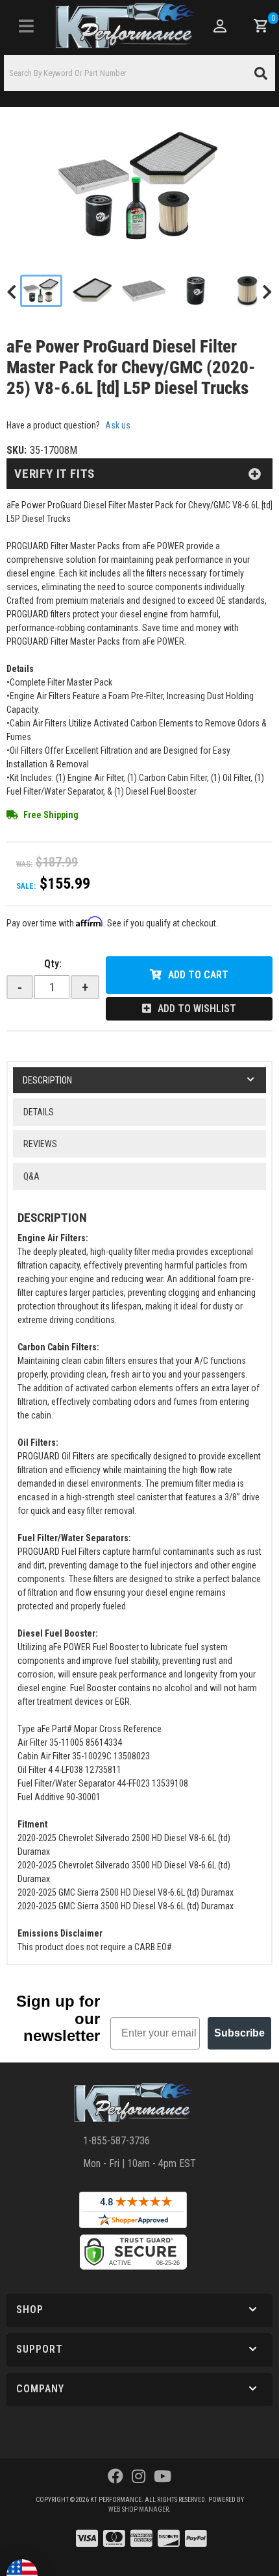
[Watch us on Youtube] (163, 2477)
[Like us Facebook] (115, 2477)
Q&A (31, 1176)
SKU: (17, 450)
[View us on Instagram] (139, 2477)
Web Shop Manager (139, 2509)
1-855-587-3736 (116, 2141)
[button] (139, 73)
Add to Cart (198, 975)
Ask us (118, 425)
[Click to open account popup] (219, 26)
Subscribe (239, 2033)
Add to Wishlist (197, 1009)
